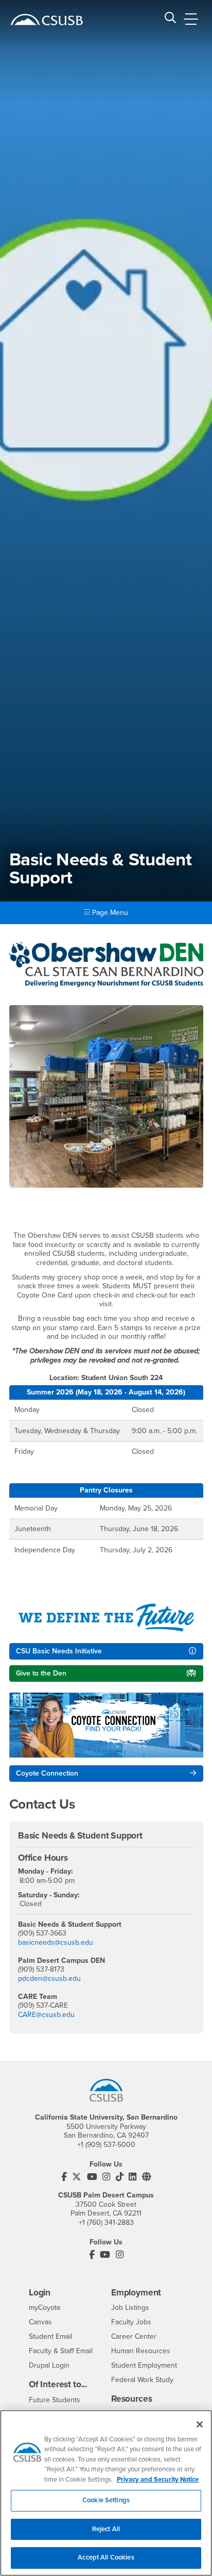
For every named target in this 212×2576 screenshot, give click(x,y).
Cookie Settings (106, 2500)
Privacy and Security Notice (158, 2480)
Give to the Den (41, 1673)
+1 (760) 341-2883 (106, 2222)
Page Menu (109, 913)
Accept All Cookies (106, 2557)
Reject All (106, 2529)
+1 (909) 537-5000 (106, 2145)
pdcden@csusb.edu (49, 1979)
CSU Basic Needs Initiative (59, 1651)
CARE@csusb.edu (46, 2015)
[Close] (200, 2424)
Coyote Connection (47, 1773)
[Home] (47, 20)
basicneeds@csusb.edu (56, 1942)
